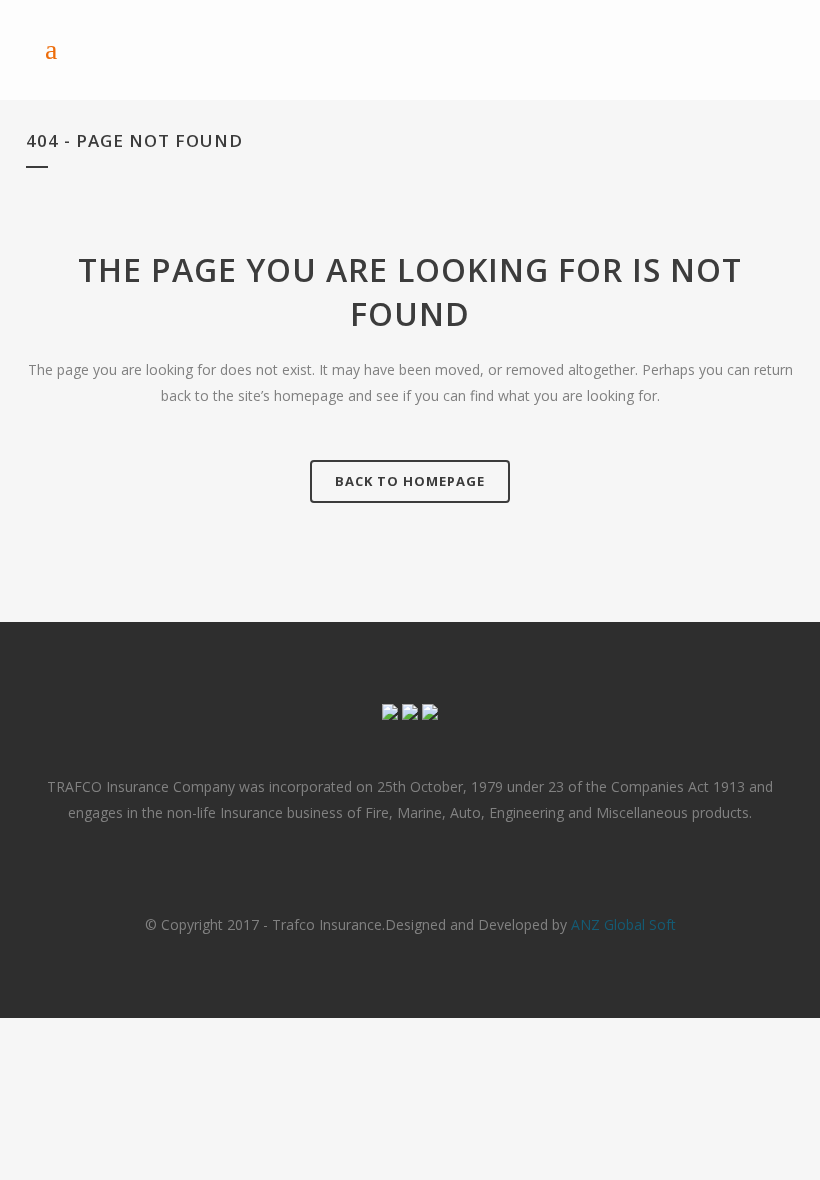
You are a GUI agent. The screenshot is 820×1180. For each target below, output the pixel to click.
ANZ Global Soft (623, 924)
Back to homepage (410, 481)
